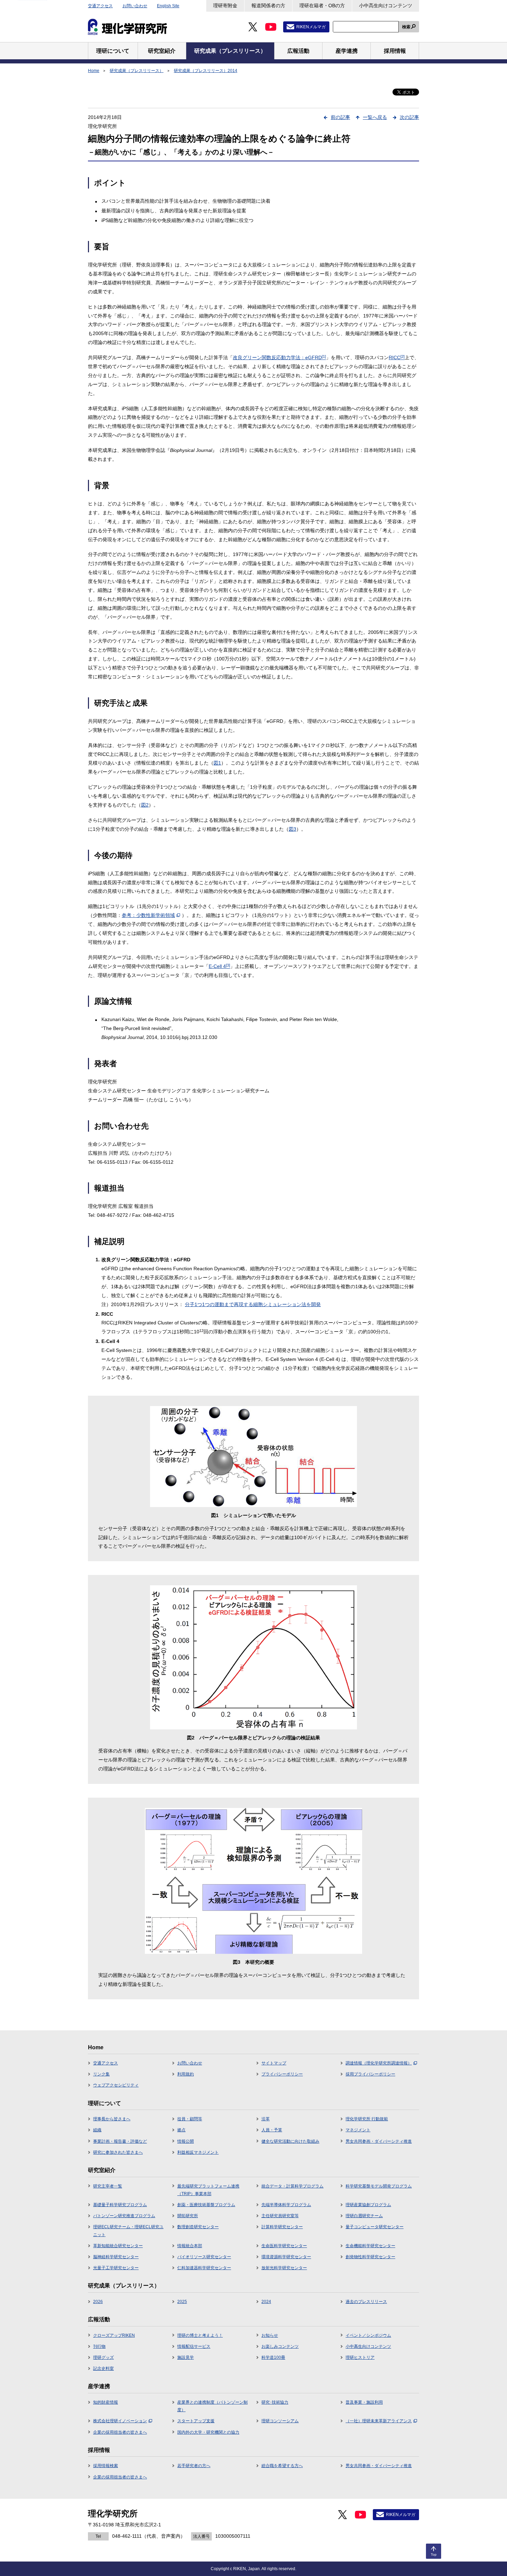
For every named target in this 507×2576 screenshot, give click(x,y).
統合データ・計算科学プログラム (292, 2186)
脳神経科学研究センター (116, 2257)
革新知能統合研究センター (118, 2246)
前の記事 (340, 117)
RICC (397, 357)
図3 (292, 829)
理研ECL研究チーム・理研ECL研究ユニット (128, 2231)
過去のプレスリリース (366, 2302)
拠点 (181, 2130)
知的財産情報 (106, 2402)
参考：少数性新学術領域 (148, 915)
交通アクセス (100, 6)
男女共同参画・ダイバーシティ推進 (379, 2141)
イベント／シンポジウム (368, 2335)
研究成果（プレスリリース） (137, 71)
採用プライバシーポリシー (370, 2074)
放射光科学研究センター (284, 2268)
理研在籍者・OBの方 (322, 6)
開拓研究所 (188, 2216)
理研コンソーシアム (280, 2421)
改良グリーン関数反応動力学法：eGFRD (279, 357)
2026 (98, 2302)
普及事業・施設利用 (364, 2402)
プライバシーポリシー (282, 2074)
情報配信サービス (194, 2346)
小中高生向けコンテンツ (386, 6)
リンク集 (101, 2074)
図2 (145, 805)
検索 (406, 27)
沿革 (266, 2119)
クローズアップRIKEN (114, 2335)
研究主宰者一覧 (108, 2186)
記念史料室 (103, 2368)
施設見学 (186, 2357)
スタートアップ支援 (196, 2421)
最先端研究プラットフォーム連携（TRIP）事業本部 (208, 2190)
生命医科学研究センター (284, 2246)
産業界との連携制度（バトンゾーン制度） (212, 2406)
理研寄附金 (225, 6)
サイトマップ (274, 2063)
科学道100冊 (273, 2357)
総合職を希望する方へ (282, 2466)
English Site (168, 6)
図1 (217, 763)
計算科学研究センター (282, 2227)
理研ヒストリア (360, 2357)
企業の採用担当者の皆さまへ (120, 2432)
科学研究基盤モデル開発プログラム (379, 2186)
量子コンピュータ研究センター (375, 2227)
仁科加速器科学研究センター (204, 2268)
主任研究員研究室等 (280, 2216)
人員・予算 (272, 2130)
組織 (97, 2130)
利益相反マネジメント (198, 2152)
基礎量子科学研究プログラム (120, 2205)
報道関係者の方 (268, 6)
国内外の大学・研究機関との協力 (208, 2432)
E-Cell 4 (219, 966)
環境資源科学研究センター (286, 2257)
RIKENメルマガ (311, 27)
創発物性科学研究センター (370, 2257)
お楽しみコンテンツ (280, 2346)
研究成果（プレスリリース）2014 (206, 71)
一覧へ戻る (375, 117)
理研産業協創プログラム (368, 2205)
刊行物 (99, 2346)
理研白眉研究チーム (364, 2216)
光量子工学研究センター (116, 2268)
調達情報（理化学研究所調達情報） (379, 2063)
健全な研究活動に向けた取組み (290, 2141)
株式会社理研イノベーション (120, 2421)
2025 (182, 2302)
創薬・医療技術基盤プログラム (206, 2205)
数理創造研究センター (198, 2227)
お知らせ (270, 2335)
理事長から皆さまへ (112, 2119)
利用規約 (186, 2074)
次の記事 (409, 117)
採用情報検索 (106, 2466)
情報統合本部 (190, 2246)
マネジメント (358, 2130)
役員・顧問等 (190, 2119)
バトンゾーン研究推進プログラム (124, 2216)
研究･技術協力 (275, 2402)
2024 (266, 2302)
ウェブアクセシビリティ (116, 2085)
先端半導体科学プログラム (286, 2205)
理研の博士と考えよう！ (200, 2335)
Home (94, 71)
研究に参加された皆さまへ (118, 2152)
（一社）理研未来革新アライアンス (379, 2421)
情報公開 (186, 2141)
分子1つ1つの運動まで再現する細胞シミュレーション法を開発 (253, 1304)
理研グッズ (103, 2357)
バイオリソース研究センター (204, 2257)
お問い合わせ (135, 6)
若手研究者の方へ (194, 2466)
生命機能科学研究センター (370, 2246)
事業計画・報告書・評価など (120, 2141)
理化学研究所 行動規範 (367, 2119)
